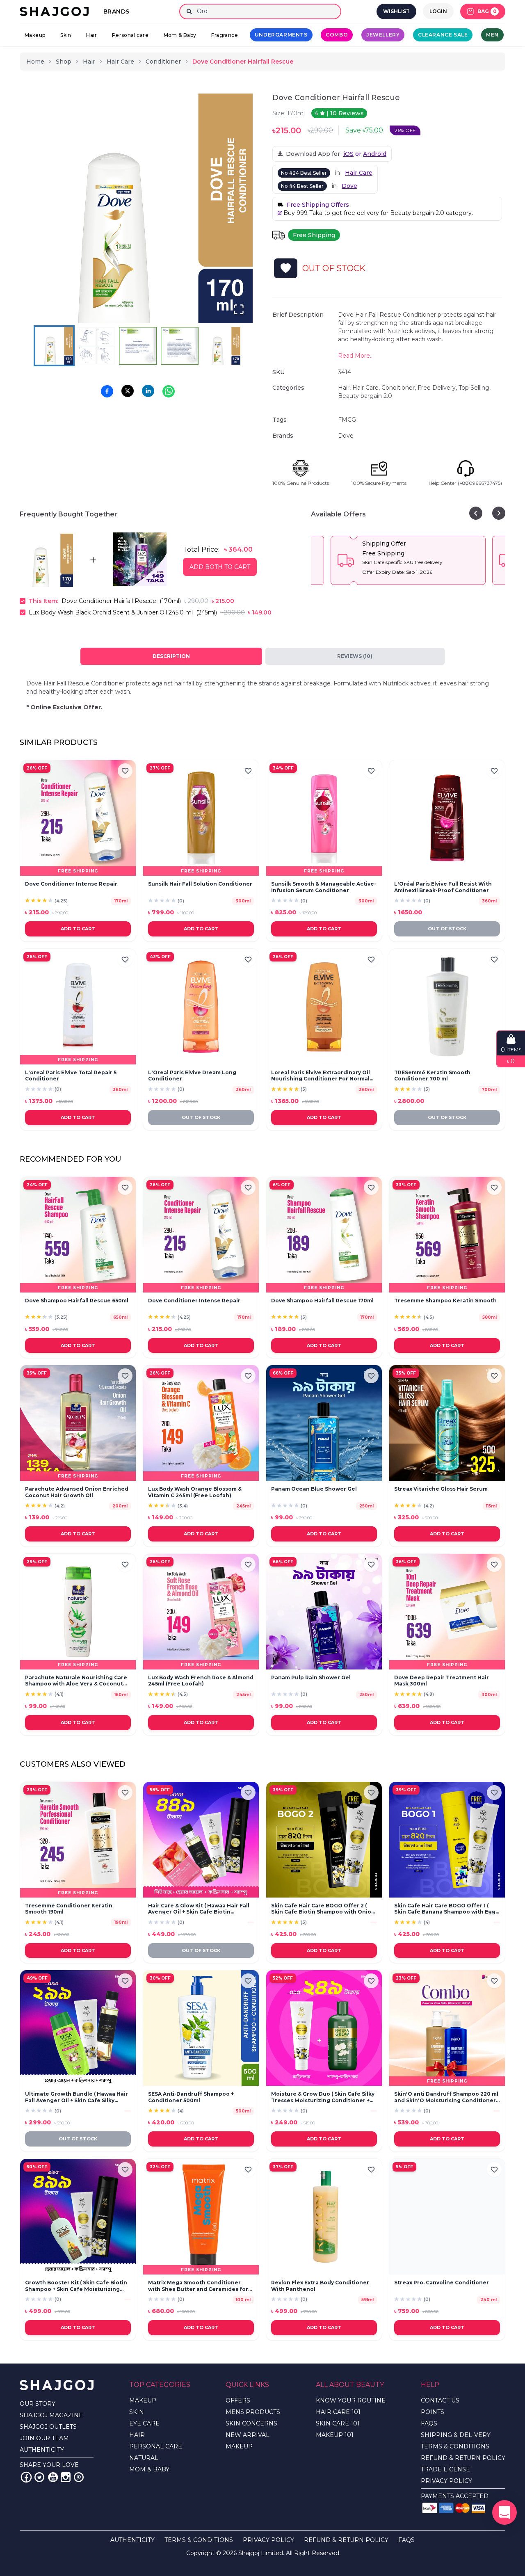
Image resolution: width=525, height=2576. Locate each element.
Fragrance (225, 35)
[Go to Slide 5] (221, 346)
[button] (138, 208)
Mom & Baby (180, 35)
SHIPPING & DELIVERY (456, 2435)
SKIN (137, 2412)
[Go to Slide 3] (138, 346)
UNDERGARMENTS (281, 35)
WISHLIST (396, 11)
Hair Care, (367, 388)
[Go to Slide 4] (180, 346)
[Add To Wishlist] (286, 268)
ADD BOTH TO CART (220, 567)
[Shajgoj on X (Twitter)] (39, 2477)
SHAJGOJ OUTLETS (48, 2427)
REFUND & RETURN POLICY (463, 2458)
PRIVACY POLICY (446, 2481)
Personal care (130, 35)
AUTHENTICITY (42, 2450)
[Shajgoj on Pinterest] (79, 2477)
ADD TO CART (78, 929)
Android (375, 154)
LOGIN (438, 11)
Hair (91, 35)
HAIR (137, 2435)
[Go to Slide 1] (54, 346)
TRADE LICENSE (445, 2469)
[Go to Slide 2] (96, 346)
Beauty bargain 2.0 (365, 396)
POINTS (433, 2412)
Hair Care (120, 62)
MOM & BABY (149, 2469)
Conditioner (163, 62)
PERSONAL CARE (156, 2446)
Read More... (356, 356)
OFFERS (238, 2400)
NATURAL (144, 2458)
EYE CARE (144, 2423)
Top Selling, (475, 388)
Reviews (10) (355, 656)
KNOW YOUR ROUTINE (351, 2400)
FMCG (347, 420)
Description (171, 656)
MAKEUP (143, 2400)
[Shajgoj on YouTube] (52, 2477)
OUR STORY (38, 2404)
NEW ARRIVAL (248, 2435)
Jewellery (383, 35)
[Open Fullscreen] (239, 309)
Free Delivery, (438, 388)
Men (492, 35)
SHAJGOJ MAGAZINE (51, 2415)
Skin (66, 35)
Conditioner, (399, 388)
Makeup (35, 35)
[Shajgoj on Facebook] (26, 2477)
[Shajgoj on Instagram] (66, 2477)
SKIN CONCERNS (251, 2423)
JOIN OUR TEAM (44, 2438)
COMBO (337, 35)
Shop (64, 62)
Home (35, 62)
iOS (348, 154)
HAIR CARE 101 (338, 2412)
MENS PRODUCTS (253, 2412)
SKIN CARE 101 (338, 2423)
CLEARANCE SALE (443, 35)
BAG (487, 11)
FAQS (429, 2423)
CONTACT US (440, 2400)
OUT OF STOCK (447, 929)
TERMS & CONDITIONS (455, 2446)
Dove (349, 186)
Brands (116, 11)
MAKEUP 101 (335, 2435)
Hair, (345, 388)
